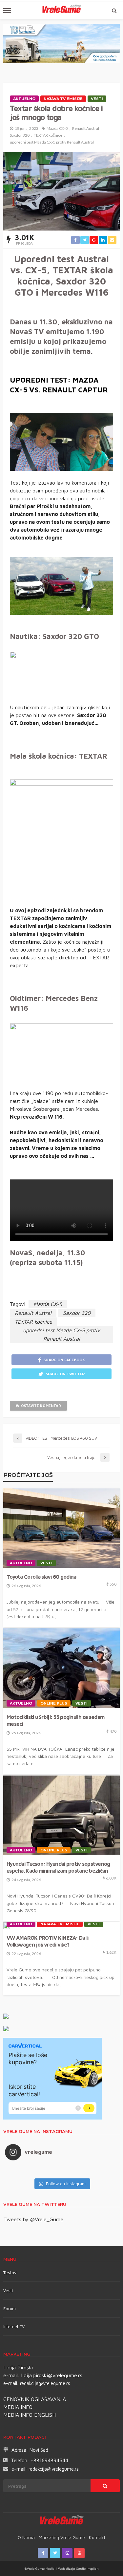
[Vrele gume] (61, 2521)
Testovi (10, 2273)
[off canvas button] (7, 10)
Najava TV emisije (63, 99)
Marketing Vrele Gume (62, 2537)
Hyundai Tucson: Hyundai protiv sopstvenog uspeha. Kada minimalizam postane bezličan (58, 1867)
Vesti (97, 99)
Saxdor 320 (20, 135)
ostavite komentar (41, 1406)
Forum (10, 2309)
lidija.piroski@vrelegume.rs (52, 2375)
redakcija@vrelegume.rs (45, 2383)
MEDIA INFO (18, 2407)
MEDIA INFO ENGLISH (30, 2415)
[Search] (114, 10)
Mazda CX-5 (57, 128)
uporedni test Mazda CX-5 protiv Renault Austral (52, 142)
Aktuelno (24, 99)
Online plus (54, 1703)
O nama (26, 2537)
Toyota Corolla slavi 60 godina (41, 1577)
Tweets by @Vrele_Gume (33, 2219)
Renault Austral (86, 128)
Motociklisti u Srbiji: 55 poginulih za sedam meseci (55, 1720)
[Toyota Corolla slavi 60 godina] (61, 1528)
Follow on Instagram (66, 2184)
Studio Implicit (87, 2568)
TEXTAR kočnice (48, 135)
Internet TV (14, 2327)
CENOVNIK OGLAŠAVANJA (35, 2399)
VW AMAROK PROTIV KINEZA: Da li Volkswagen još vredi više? (47, 1941)
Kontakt (97, 2537)
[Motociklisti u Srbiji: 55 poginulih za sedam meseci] (61, 1668)
